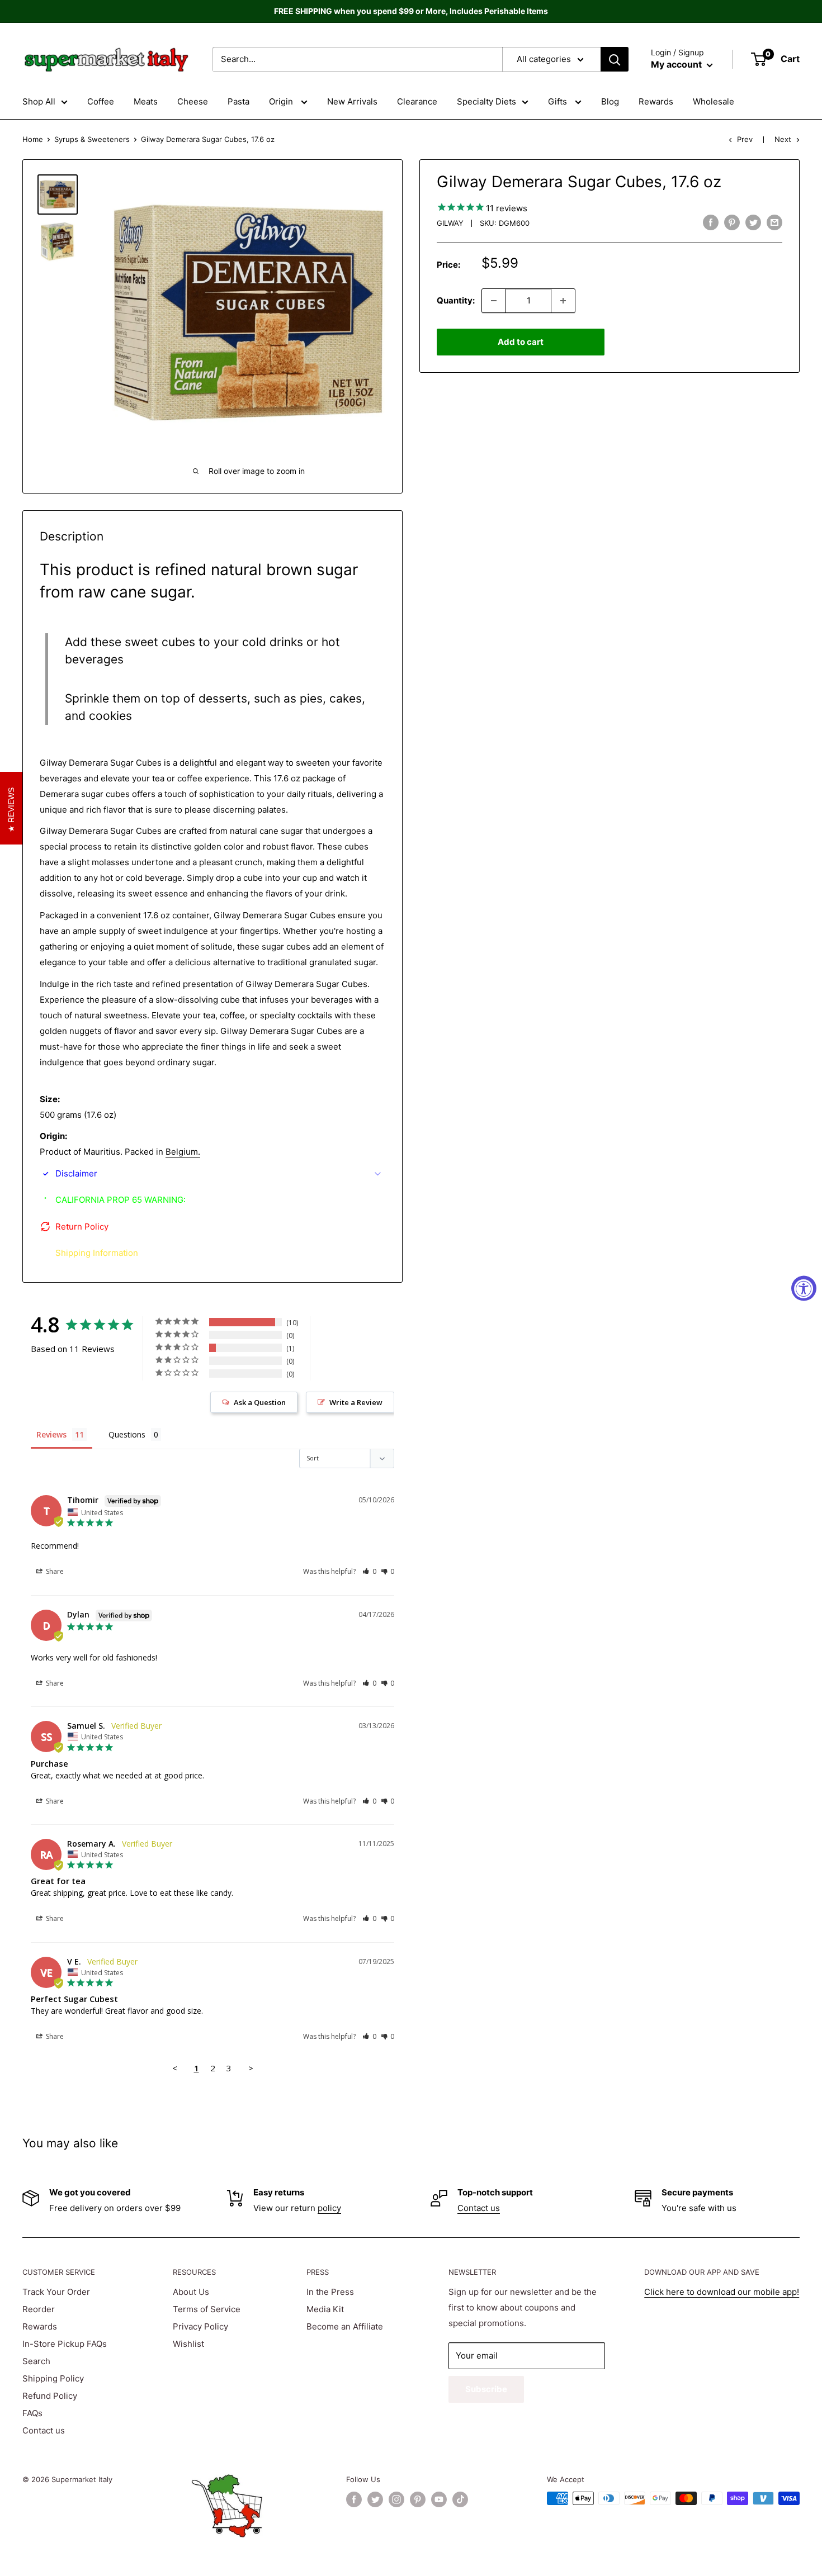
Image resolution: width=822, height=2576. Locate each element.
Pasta (238, 101)
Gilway (450, 223)
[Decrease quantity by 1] (494, 301)
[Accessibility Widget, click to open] (804, 1288)
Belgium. (183, 1152)
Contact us (479, 2208)
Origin (282, 101)
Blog (610, 101)
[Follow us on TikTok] (460, 2499)
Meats (146, 101)
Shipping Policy (53, 2378)
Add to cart (521, 342)
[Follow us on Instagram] (396, 2499)
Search (36, 2361)
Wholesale (714, 101)
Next (783, 139)
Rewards (656, 101)
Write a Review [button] (356, 1402)
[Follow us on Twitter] (375, 2499)
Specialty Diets (486, 101)
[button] (369, 1571)
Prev (745, 139)
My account (677, 64)
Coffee (101, 101)
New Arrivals (352, 101)
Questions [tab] (127, 1434)
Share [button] (54, 1571)
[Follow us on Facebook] (354, 2499)
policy (329, 2208)
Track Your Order (56, 2292)
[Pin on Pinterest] (732, 222)
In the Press (330, 2292)
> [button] (251, 2068)
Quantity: (456, 300)
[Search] (615, 59)
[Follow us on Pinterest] (418, 2499)
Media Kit (325, 2309)
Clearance (417, 101)
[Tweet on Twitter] (753, 222)
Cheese (193, 101)
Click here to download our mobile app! (722, 2292)
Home (33, 139)
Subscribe (486, 2389)
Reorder (39, 2309)
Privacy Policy (200, 2326)
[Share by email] (774, 222)
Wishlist (188, 2344)
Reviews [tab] (51, 1434)
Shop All (39, 101)
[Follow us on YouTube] (439, 2499)
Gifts (559, 101)
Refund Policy (50, 2396)
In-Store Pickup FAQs (65, 2344)
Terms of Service (207, 2309)
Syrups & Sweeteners (92, 139)
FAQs (32, 2413)
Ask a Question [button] (260, 1402)
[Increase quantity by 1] (563, 301)
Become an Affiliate (345, 2326)
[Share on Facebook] (711, 222)
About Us (191, 2292)
